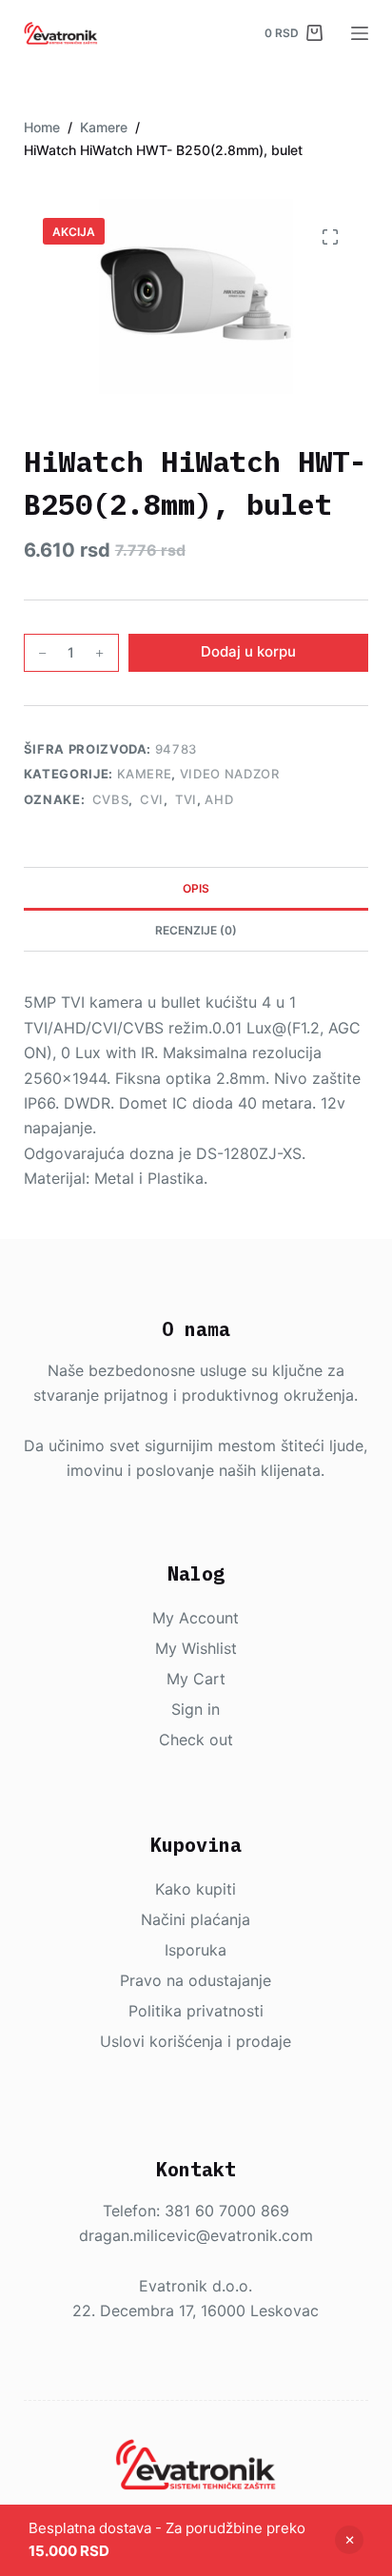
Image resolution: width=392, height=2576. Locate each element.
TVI (184, 799)
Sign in (196, 1709)
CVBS (108, 799)
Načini (166, 1919)
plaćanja (220, 1919)
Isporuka (196, 1950)
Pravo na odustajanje (196, 1980)
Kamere (145, 774)
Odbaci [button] (349, 2540)
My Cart (196, 1679)
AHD (219, 799)
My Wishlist (196, 1648)
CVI (150, 799)
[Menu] (360, 33)
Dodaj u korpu (248, 651)
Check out (196, 1740)
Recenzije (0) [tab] (196, 930)
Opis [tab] (196, 888)
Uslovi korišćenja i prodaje (196, 2041)
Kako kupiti (196, 1889)
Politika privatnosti (196, 2011)
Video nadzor (230, 774)
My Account (196, 1618)
